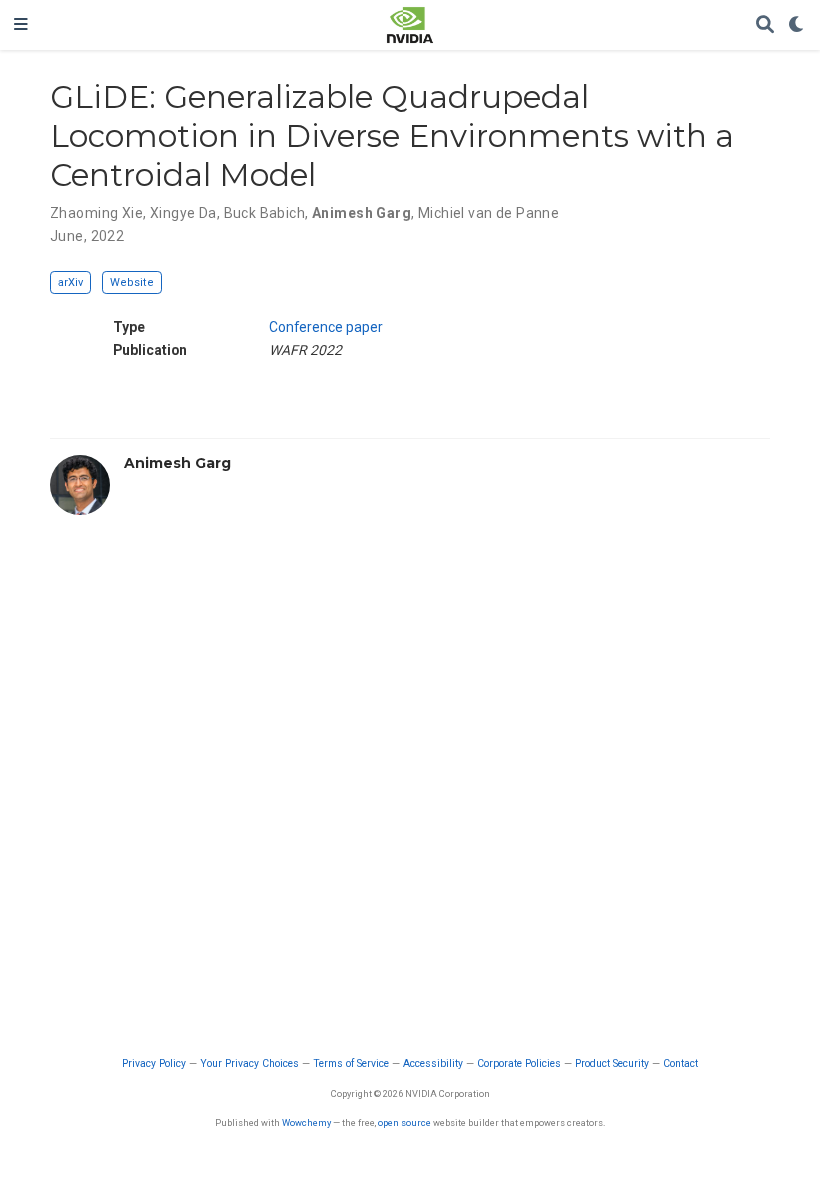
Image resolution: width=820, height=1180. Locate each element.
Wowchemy (306, 1122)
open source (404, 1122)
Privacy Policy (154, 1063)
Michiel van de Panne (488, 213)
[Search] (765, 25)
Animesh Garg (361, 213)
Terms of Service (351, 1063)
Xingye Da (183, 213)
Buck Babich (265, 213)
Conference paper (326, 327)
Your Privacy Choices (249, 1063)
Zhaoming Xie (96, 213)
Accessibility (433, 1063)
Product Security (612, 1063)
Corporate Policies (519, 1063)
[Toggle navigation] (21, 25)
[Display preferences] (797, 25)
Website (132, 282)
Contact (680, 1063)
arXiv (70, 282)
